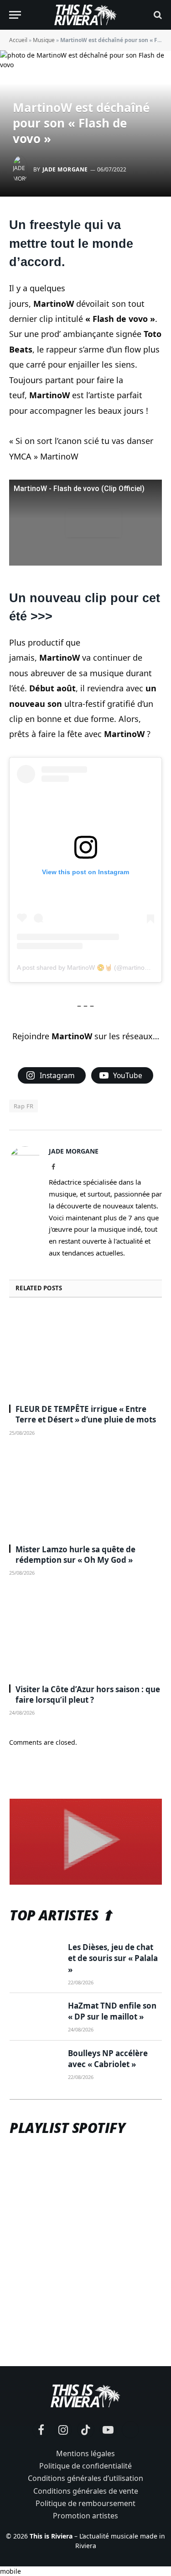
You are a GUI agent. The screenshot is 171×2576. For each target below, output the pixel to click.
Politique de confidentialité (85, 2466)
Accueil (18, 40)
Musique (44, 40)
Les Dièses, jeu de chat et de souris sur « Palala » (113, 1958)
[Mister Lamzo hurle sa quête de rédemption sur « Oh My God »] (85, 1493)
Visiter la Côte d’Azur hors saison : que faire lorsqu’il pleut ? (88, 1694)
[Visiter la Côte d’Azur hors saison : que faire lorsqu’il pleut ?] (85, 1633)
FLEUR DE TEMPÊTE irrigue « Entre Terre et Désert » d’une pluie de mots (86, 1414)
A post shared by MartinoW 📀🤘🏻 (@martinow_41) (90, 967)
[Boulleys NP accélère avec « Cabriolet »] (35, 2064)
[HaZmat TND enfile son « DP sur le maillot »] (35, 2017)
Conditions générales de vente (86, 2491)
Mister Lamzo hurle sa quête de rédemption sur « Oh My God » (75, 1555)
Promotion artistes (85, 2516)
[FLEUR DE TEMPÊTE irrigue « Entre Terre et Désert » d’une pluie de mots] (85, 1353)
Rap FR (23, 1106)
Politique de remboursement (85, 2503)
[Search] (157, 15)
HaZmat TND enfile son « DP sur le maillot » (112, 2011)
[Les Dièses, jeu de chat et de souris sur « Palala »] (35, 1958)
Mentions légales (85, 2453)
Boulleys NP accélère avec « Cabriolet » (108, 2059)
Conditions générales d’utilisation (85, 2478)
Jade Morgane (65, 169)
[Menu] (15, 15)
